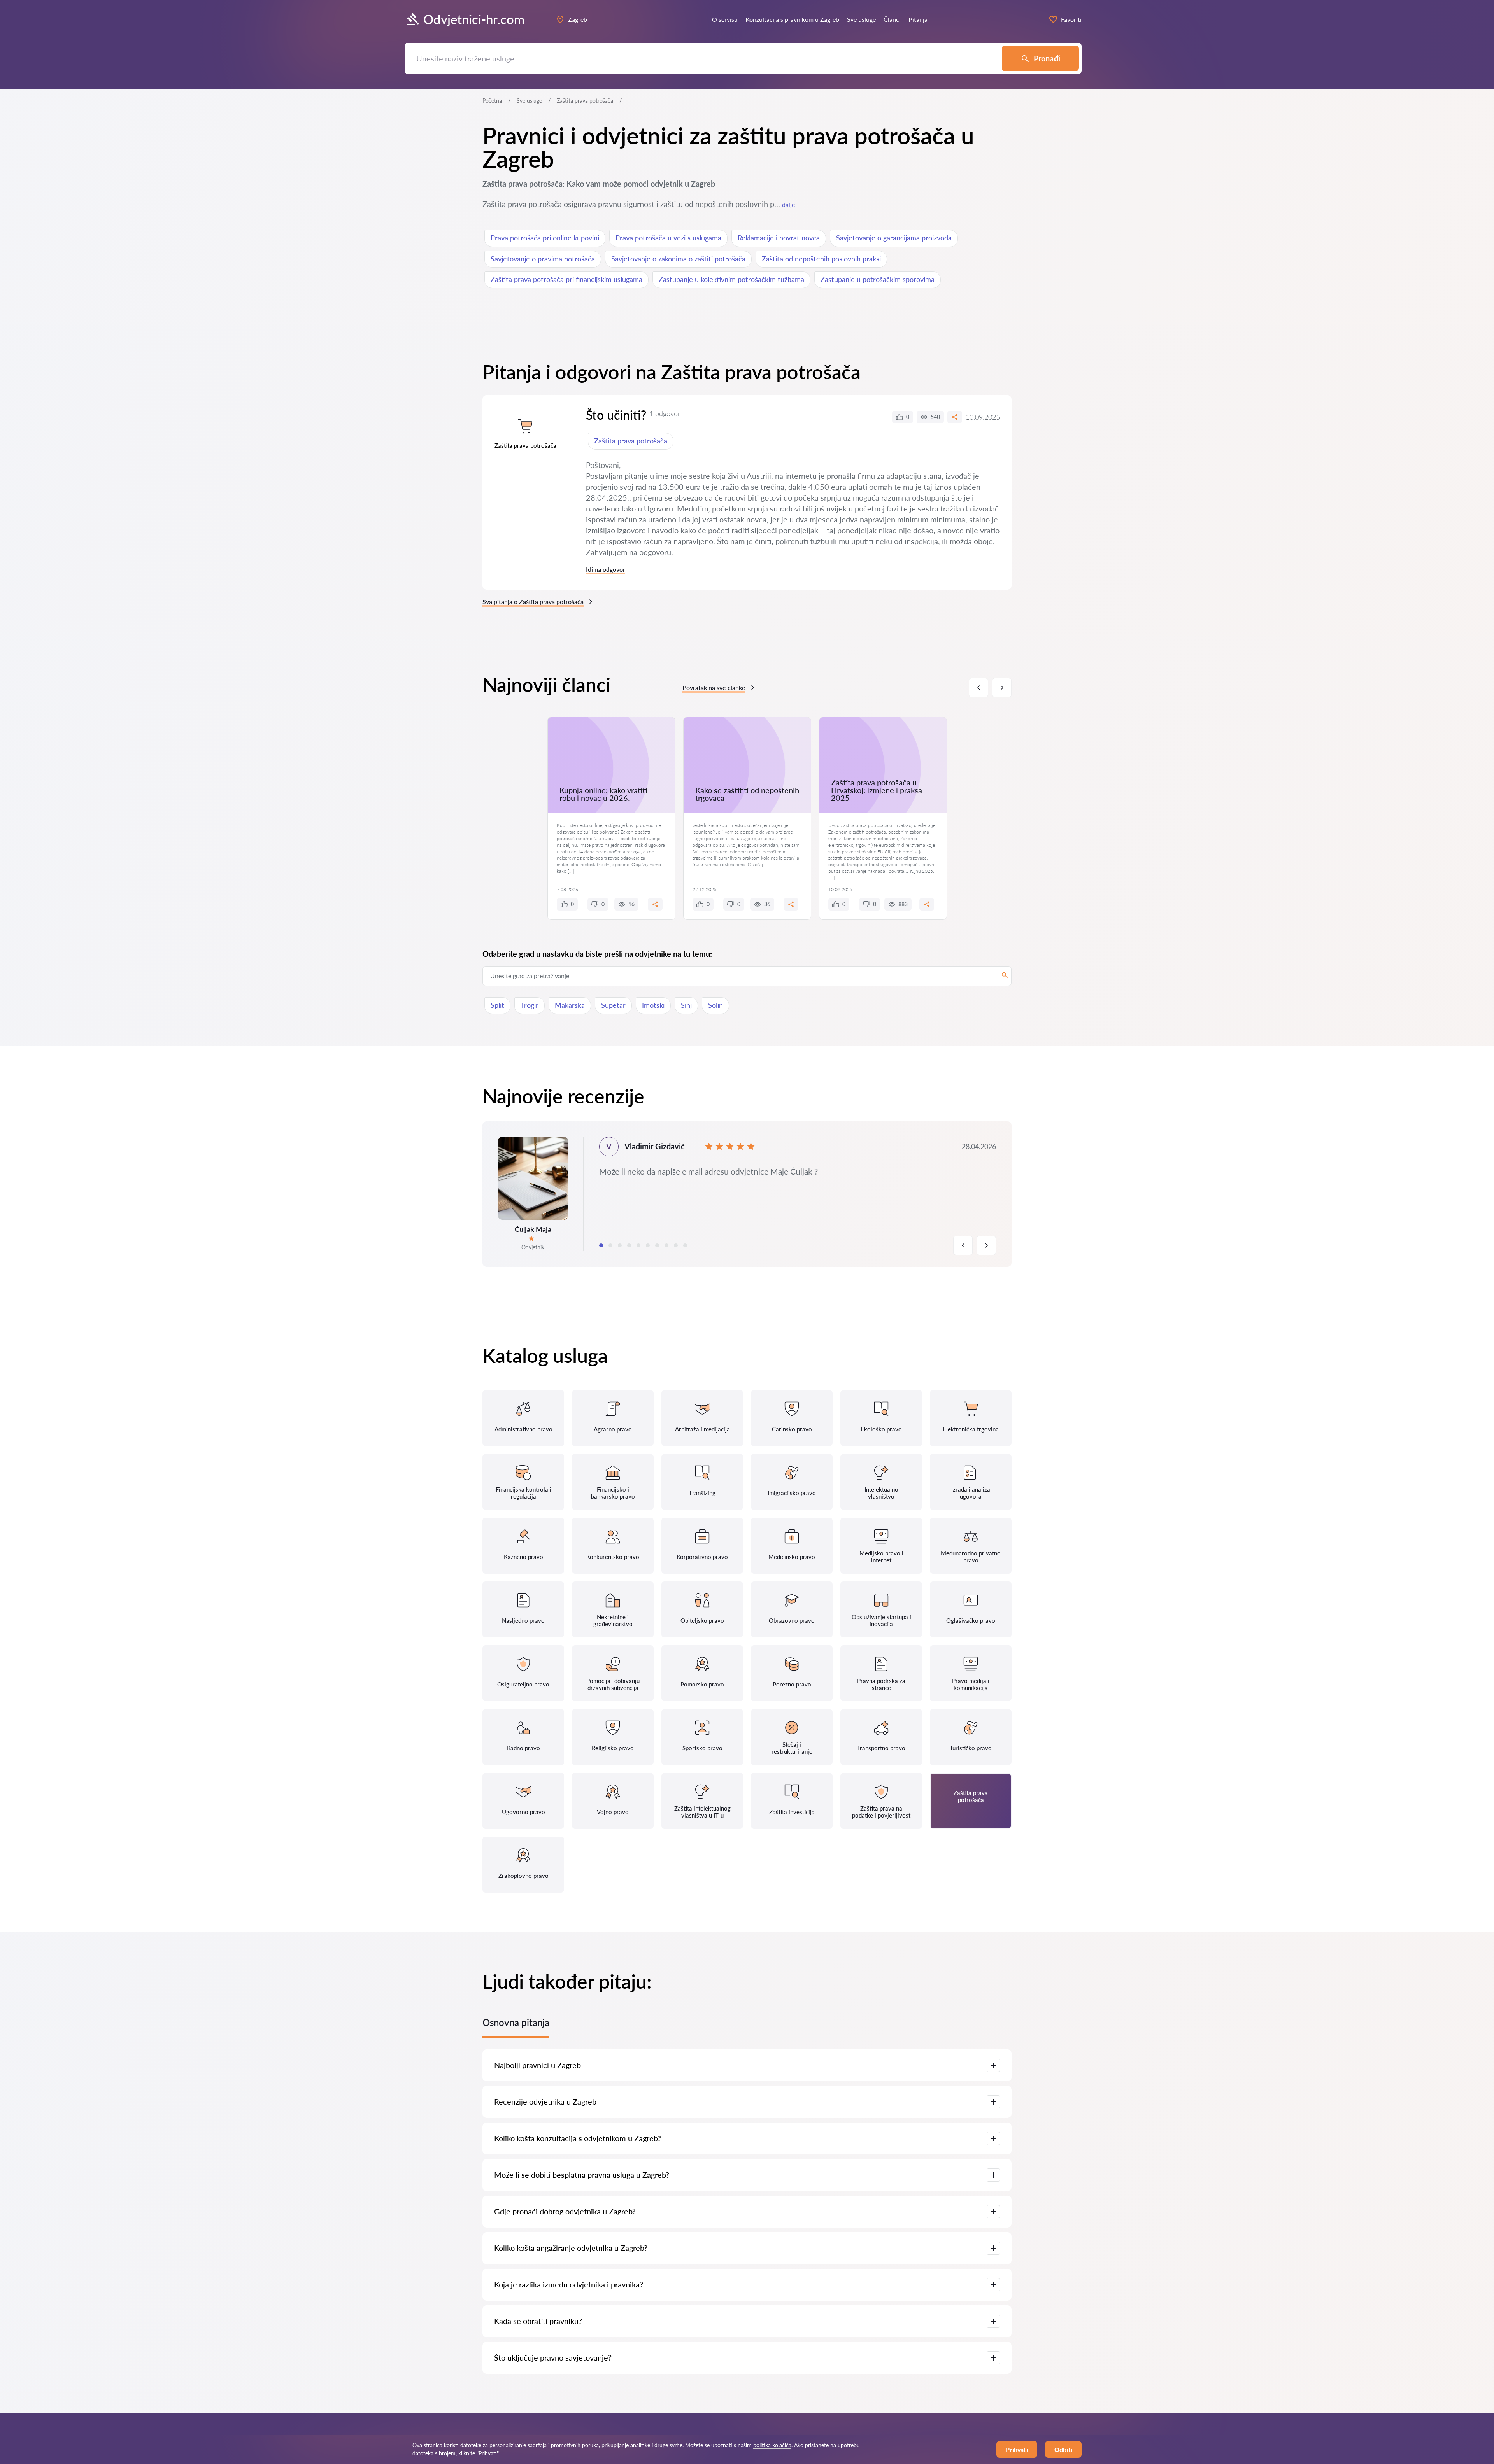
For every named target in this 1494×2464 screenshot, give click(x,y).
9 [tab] (676, 1245)
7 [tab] (657, 1245)
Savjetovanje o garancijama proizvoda (894, 238)
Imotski (653, 1005)
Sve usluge (529, 101)
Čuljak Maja (533, 1229)
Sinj (686, 1005)
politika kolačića (772, 2445)
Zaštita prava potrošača (631, 441)
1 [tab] (601, 1245)
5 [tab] (638, 1245)
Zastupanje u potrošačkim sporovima (878, 279)
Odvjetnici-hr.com (474, 19)
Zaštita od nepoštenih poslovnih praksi (821, 259)
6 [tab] (648, 1245)
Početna (492, 101)
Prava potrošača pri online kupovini (545, 238)
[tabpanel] (747, 1194)
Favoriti (1071, 19)
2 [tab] (610, 1245)
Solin (715, 1005)
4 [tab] (629, 1245)
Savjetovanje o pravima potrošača (543, 259)
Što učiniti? (616, 415)
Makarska (570, 1005)
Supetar (613, 1005)
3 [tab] (620, 1245)
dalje (788, 204)
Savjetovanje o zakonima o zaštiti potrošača (678, 259)
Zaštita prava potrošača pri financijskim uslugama (566, 279)
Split (497, 1005)
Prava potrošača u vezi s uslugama (668, 238)
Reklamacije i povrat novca (779, 238)
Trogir (530, 1005)
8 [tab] (666, 1245)
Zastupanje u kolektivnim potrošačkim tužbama (731, 279)
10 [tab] (685, 1245)
